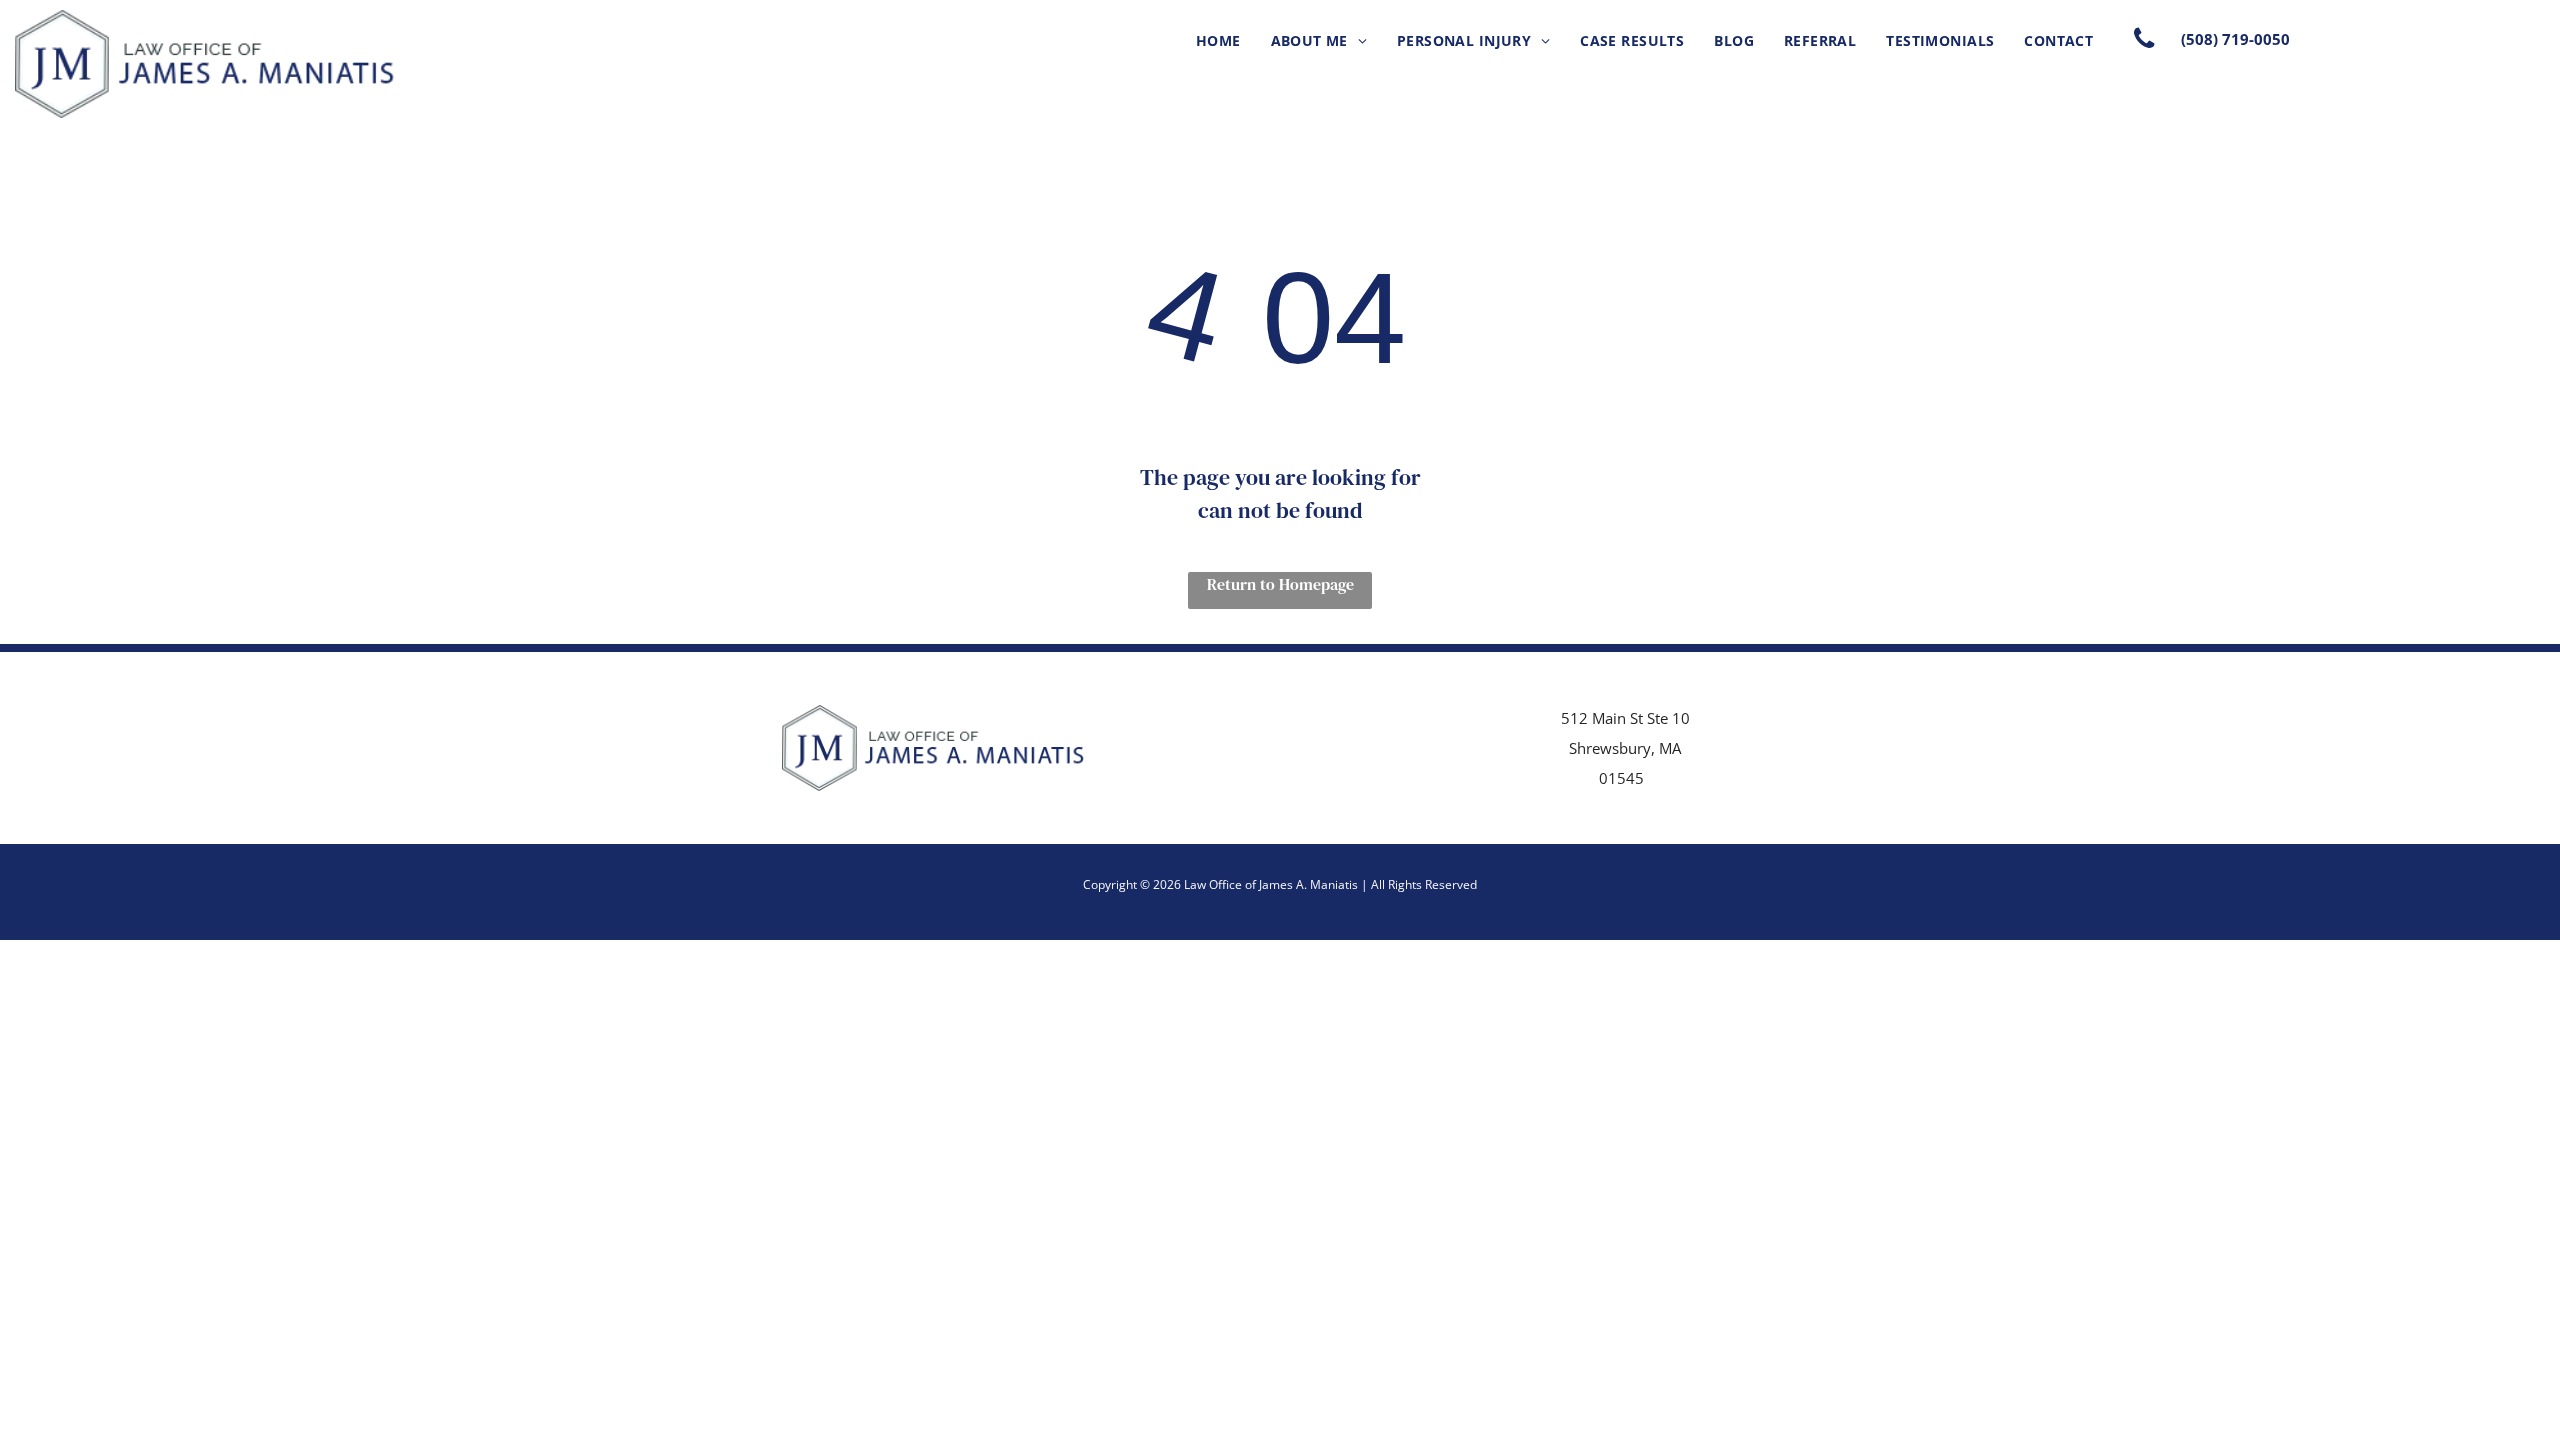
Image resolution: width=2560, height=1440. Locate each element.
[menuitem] (1218, 40)
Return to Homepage (1280, 584)
